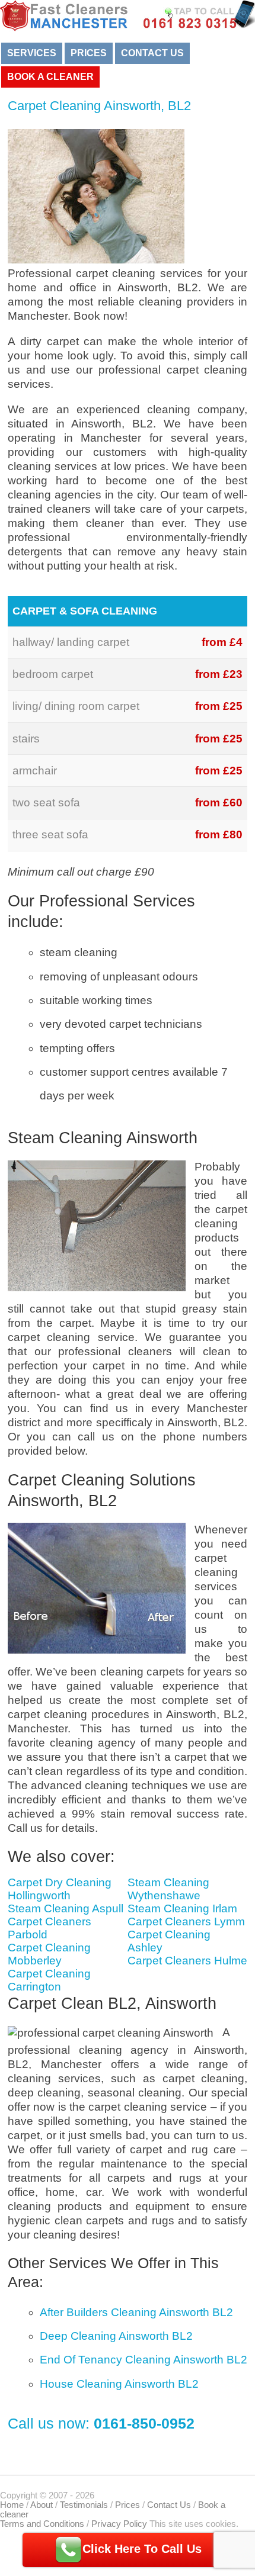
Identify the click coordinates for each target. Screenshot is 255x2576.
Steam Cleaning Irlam (182, 1908)
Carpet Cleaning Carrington (49, 1980)
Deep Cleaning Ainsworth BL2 (116, 2336)
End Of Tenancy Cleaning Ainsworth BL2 (144, 2360)
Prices (89, 53)
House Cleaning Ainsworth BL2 (119, 2384)
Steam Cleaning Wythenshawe (168, 1889)
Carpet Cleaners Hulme (187, 1961)
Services (32, 53)
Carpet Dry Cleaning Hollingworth (60, 1889)
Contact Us (152, 53)
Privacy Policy (119, 2524)
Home (12, 2505)
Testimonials (84, 2505)
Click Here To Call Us (142, 2549)
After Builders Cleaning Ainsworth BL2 (136, 2312)
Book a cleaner (50, 77)
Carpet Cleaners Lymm (186, 1921)
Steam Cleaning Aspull (66, 1908)
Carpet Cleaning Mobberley (49, 1954)
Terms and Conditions (42, 2524)
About (42, 2505)
